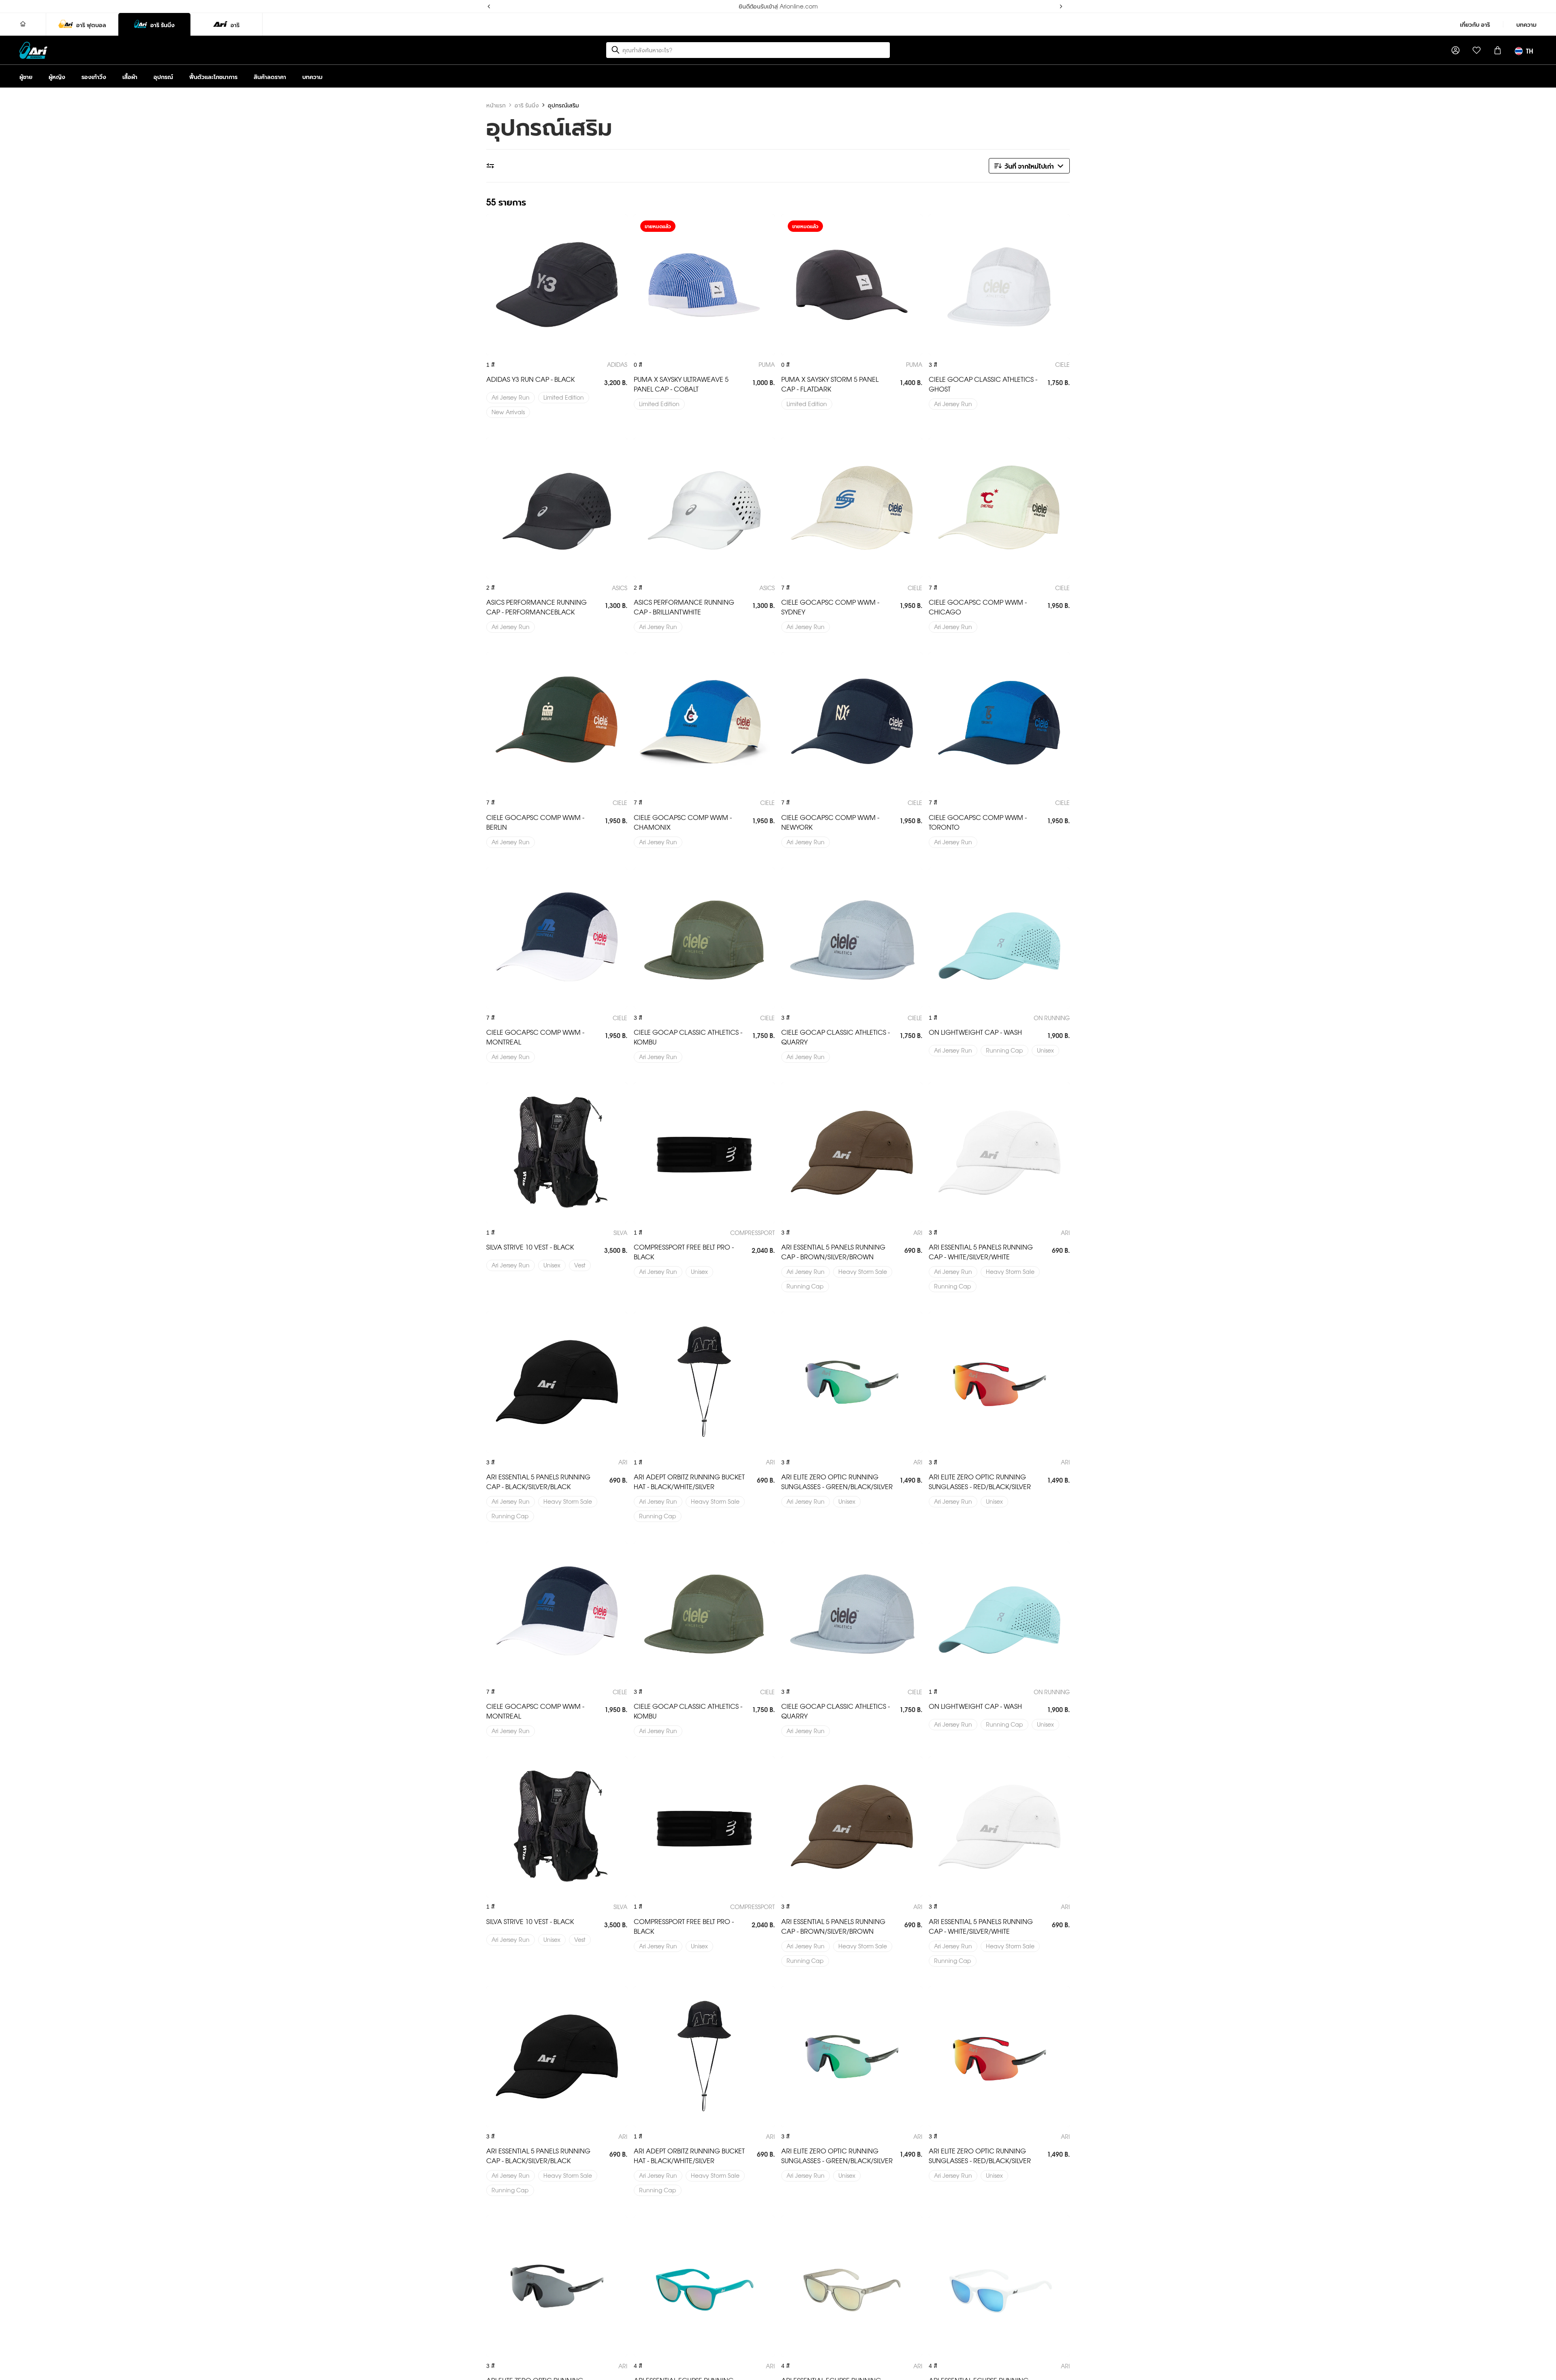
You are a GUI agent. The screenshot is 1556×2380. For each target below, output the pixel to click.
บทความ (1526, 24)
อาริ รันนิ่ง (527, 105)
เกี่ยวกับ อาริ (1475, 24)
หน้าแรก (496, 105)
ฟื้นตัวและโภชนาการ (213, 76)
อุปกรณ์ (163, 76)
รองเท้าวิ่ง (94, 76)
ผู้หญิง (57, 76)
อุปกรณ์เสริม (563, 105)
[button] (1029, 166)
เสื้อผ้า (130, 76)
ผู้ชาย (26, 76)
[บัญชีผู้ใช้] (1456, 50)
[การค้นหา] (616, 50)
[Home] (23, 24)
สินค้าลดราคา (270, 76)
